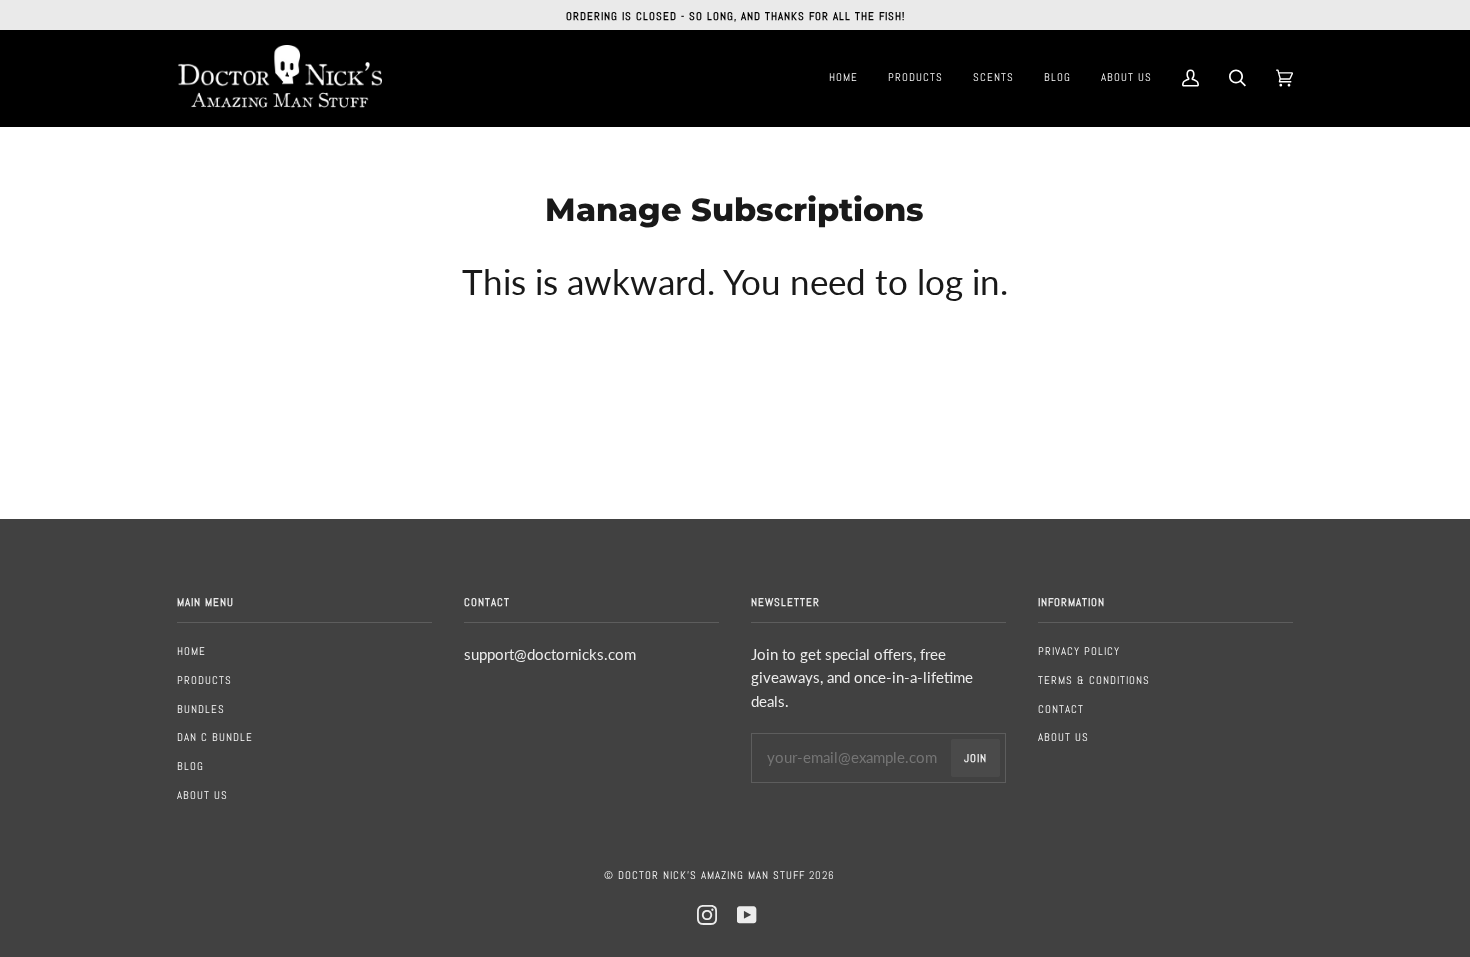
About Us (202, 795)
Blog (190, 766)
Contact (1061, 709)
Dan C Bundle (215, 737)
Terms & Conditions (1094, 680)
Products (204, 680)
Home (191, 651)
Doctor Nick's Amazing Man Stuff (711, 875)
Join (975, 758)
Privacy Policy (1079, 651)
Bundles (201, 709)
